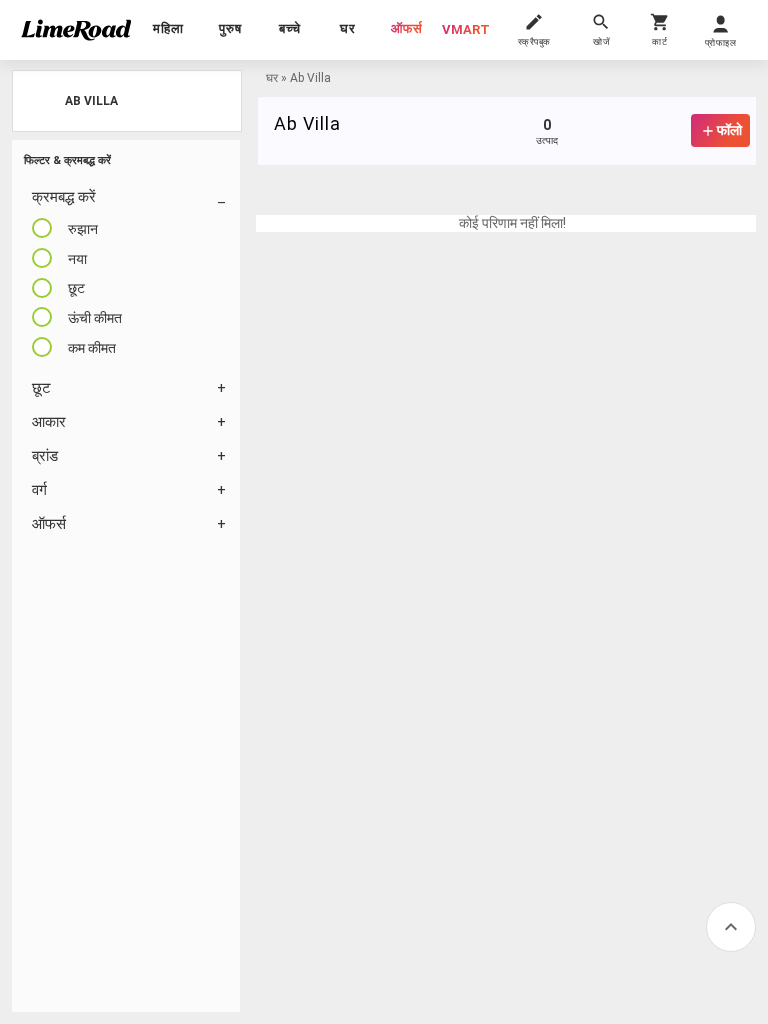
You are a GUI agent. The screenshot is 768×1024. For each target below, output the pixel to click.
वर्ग (39, 490)
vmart (466, 29)
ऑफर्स (406, 28)
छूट (41, 388)
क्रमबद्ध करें (64, 197)
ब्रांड (45, 456)
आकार (49, 422)
